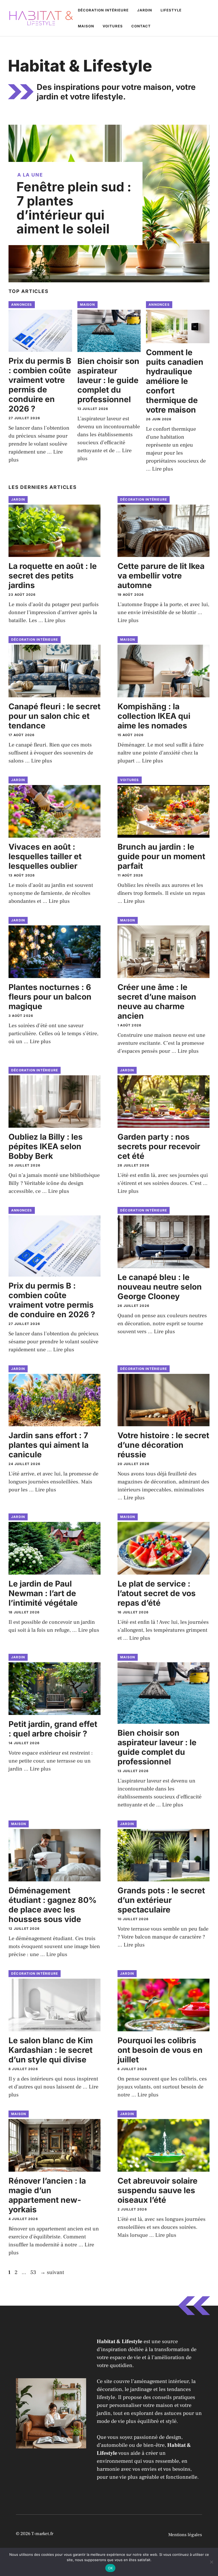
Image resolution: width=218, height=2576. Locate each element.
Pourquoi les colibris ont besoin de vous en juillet (160, 2050)
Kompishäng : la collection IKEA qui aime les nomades (154, 716)
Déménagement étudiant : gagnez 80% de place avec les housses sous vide (53, 1905)
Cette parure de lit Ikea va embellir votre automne (161, 576)
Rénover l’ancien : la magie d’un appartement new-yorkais (47, 2195)
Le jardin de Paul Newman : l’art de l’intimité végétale (43, 1593)
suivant (52, 2272)
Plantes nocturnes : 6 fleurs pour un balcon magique (50, 997)
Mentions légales (185, 2535)
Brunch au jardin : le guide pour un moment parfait (161, 856)
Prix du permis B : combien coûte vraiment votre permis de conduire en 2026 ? (40, 385)
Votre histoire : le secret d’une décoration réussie (163, 1445)
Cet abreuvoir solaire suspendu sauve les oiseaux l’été (158, 2190)
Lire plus (163, 469)
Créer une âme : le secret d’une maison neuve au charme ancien (157, 1001)
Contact (141, 26)
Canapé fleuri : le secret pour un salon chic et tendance (54, 716)
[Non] (211, 2562)
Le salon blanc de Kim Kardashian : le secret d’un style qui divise (51, 2050)
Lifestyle (171, 10)
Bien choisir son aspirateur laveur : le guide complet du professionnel (108, 380)
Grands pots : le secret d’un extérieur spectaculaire (161, 1900)
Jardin (145, 10)
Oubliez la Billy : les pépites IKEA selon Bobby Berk (46, 1146)
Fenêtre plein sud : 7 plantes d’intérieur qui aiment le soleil (74, 208)
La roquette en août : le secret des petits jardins (53, 576)
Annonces (22, 305)
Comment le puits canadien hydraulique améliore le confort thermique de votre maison (175, 381)
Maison (86, 26)
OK (110, 2568)
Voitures (113, 26)
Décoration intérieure (103, 10)
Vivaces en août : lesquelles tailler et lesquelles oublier (45, 856)
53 (34, 2272)
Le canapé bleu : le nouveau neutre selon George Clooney (160, 1287)
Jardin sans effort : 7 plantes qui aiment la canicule (49, 1445)
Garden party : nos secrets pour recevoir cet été (159, 1146)
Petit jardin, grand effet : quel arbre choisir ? (53, 1729)
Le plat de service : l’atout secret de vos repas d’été (157, 1593)
